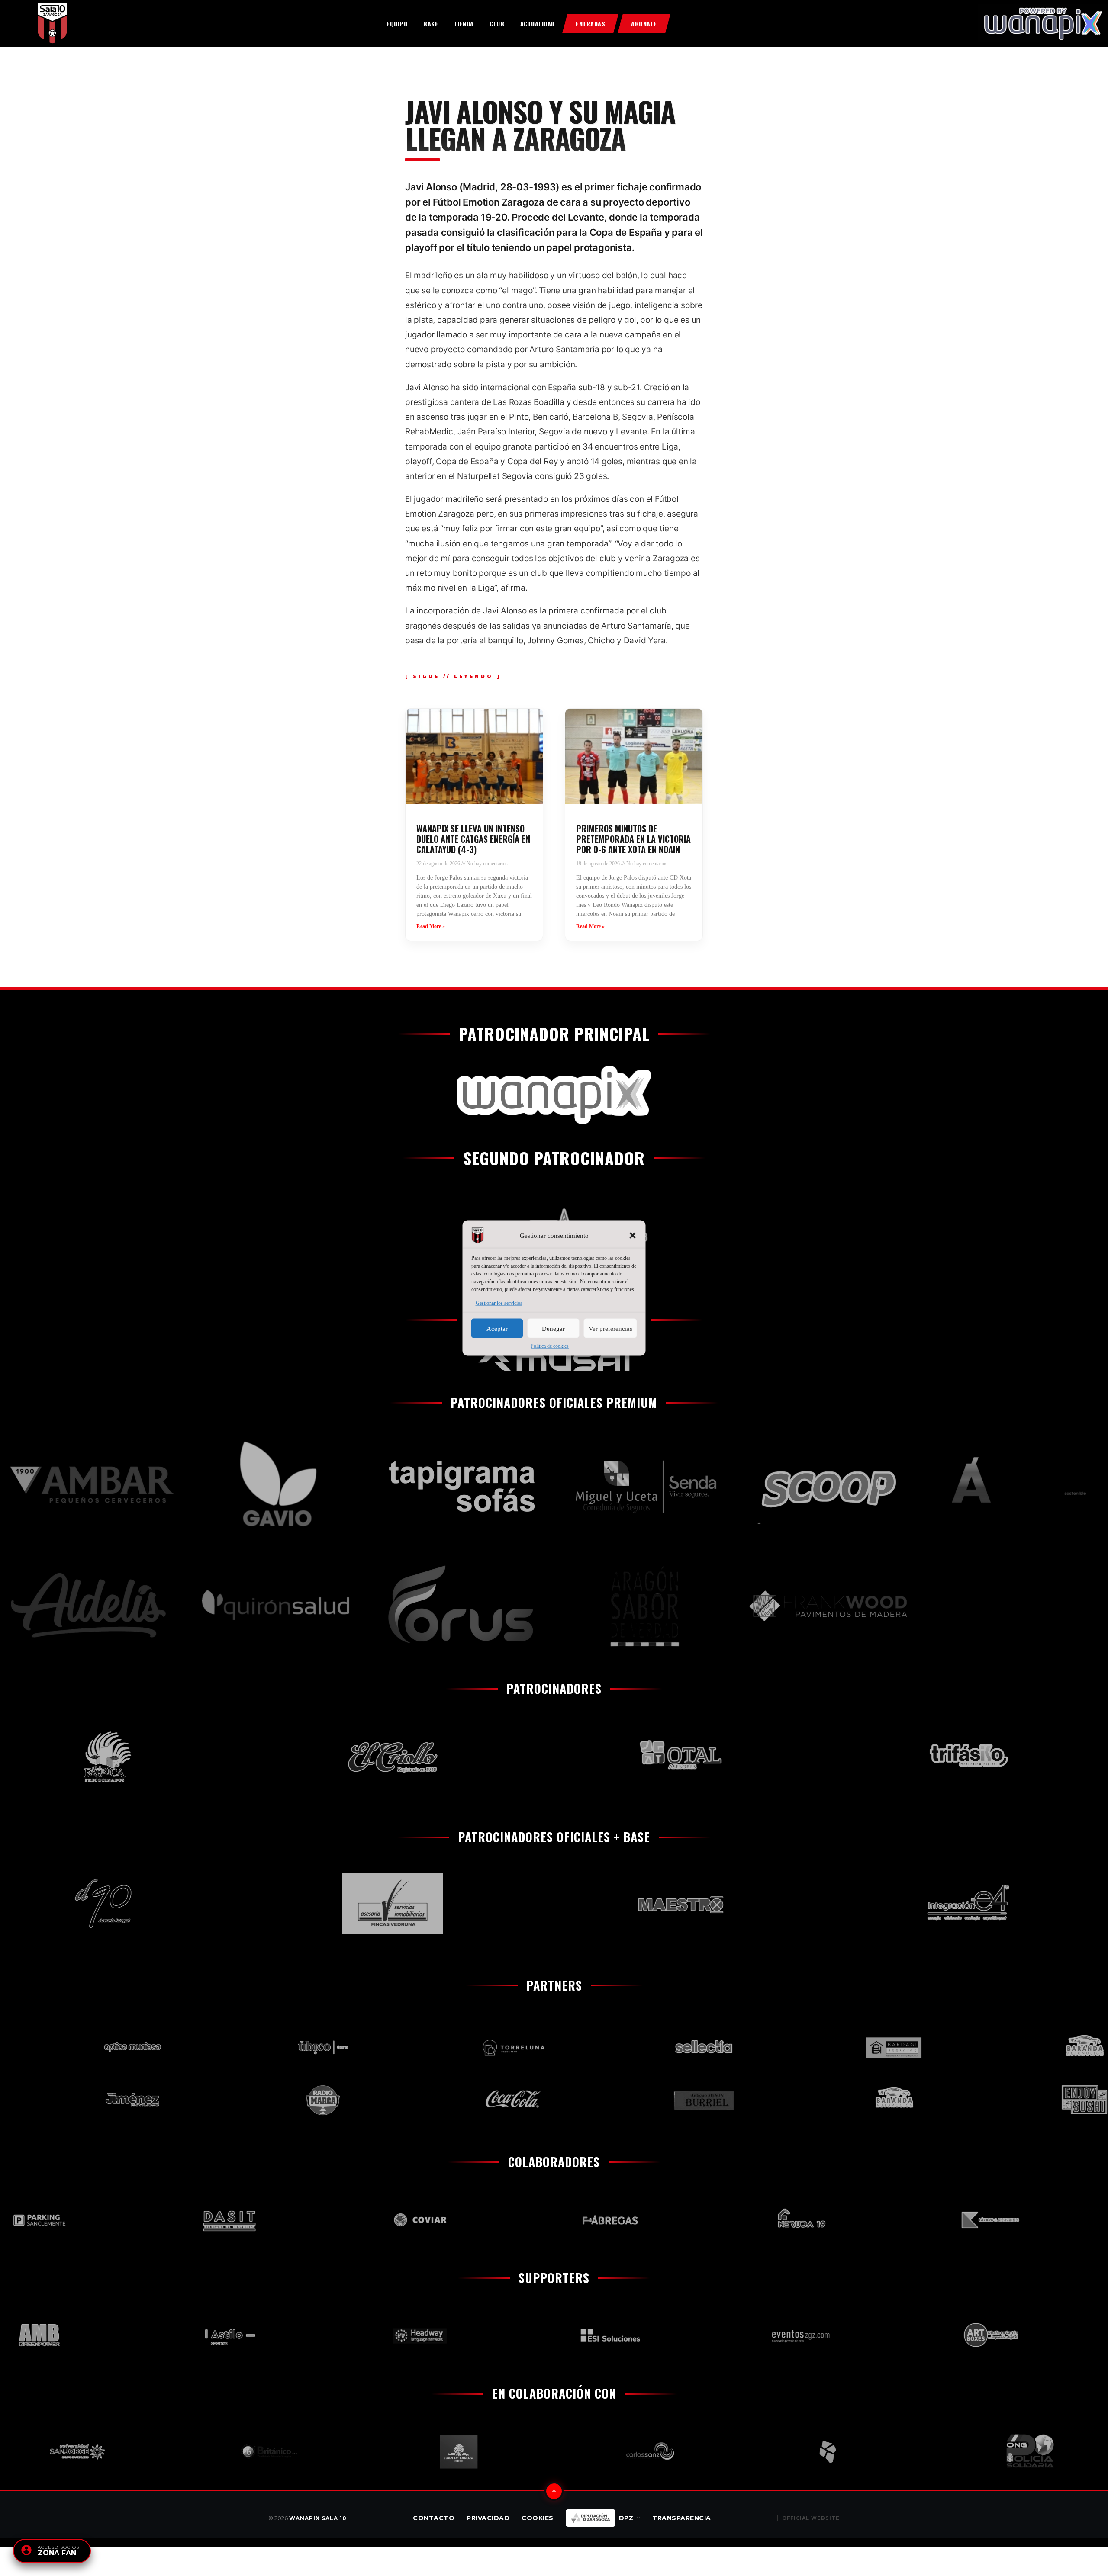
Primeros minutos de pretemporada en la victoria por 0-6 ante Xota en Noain (633, 839)
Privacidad (488, 2518)
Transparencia (682, 2518)
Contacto (434, 2518)
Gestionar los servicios (499, 1303)
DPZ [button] (626, 2518)
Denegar (553, 1328)
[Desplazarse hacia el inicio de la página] (554, 2491)
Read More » (431, 926)
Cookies (538, 2518)
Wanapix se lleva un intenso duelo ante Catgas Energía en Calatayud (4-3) (473, 839)
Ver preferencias (610, 1328)
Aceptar (497, 1328)
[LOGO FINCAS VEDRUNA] (282, 1904)
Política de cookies (550, 1346)
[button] (633, 1236)
